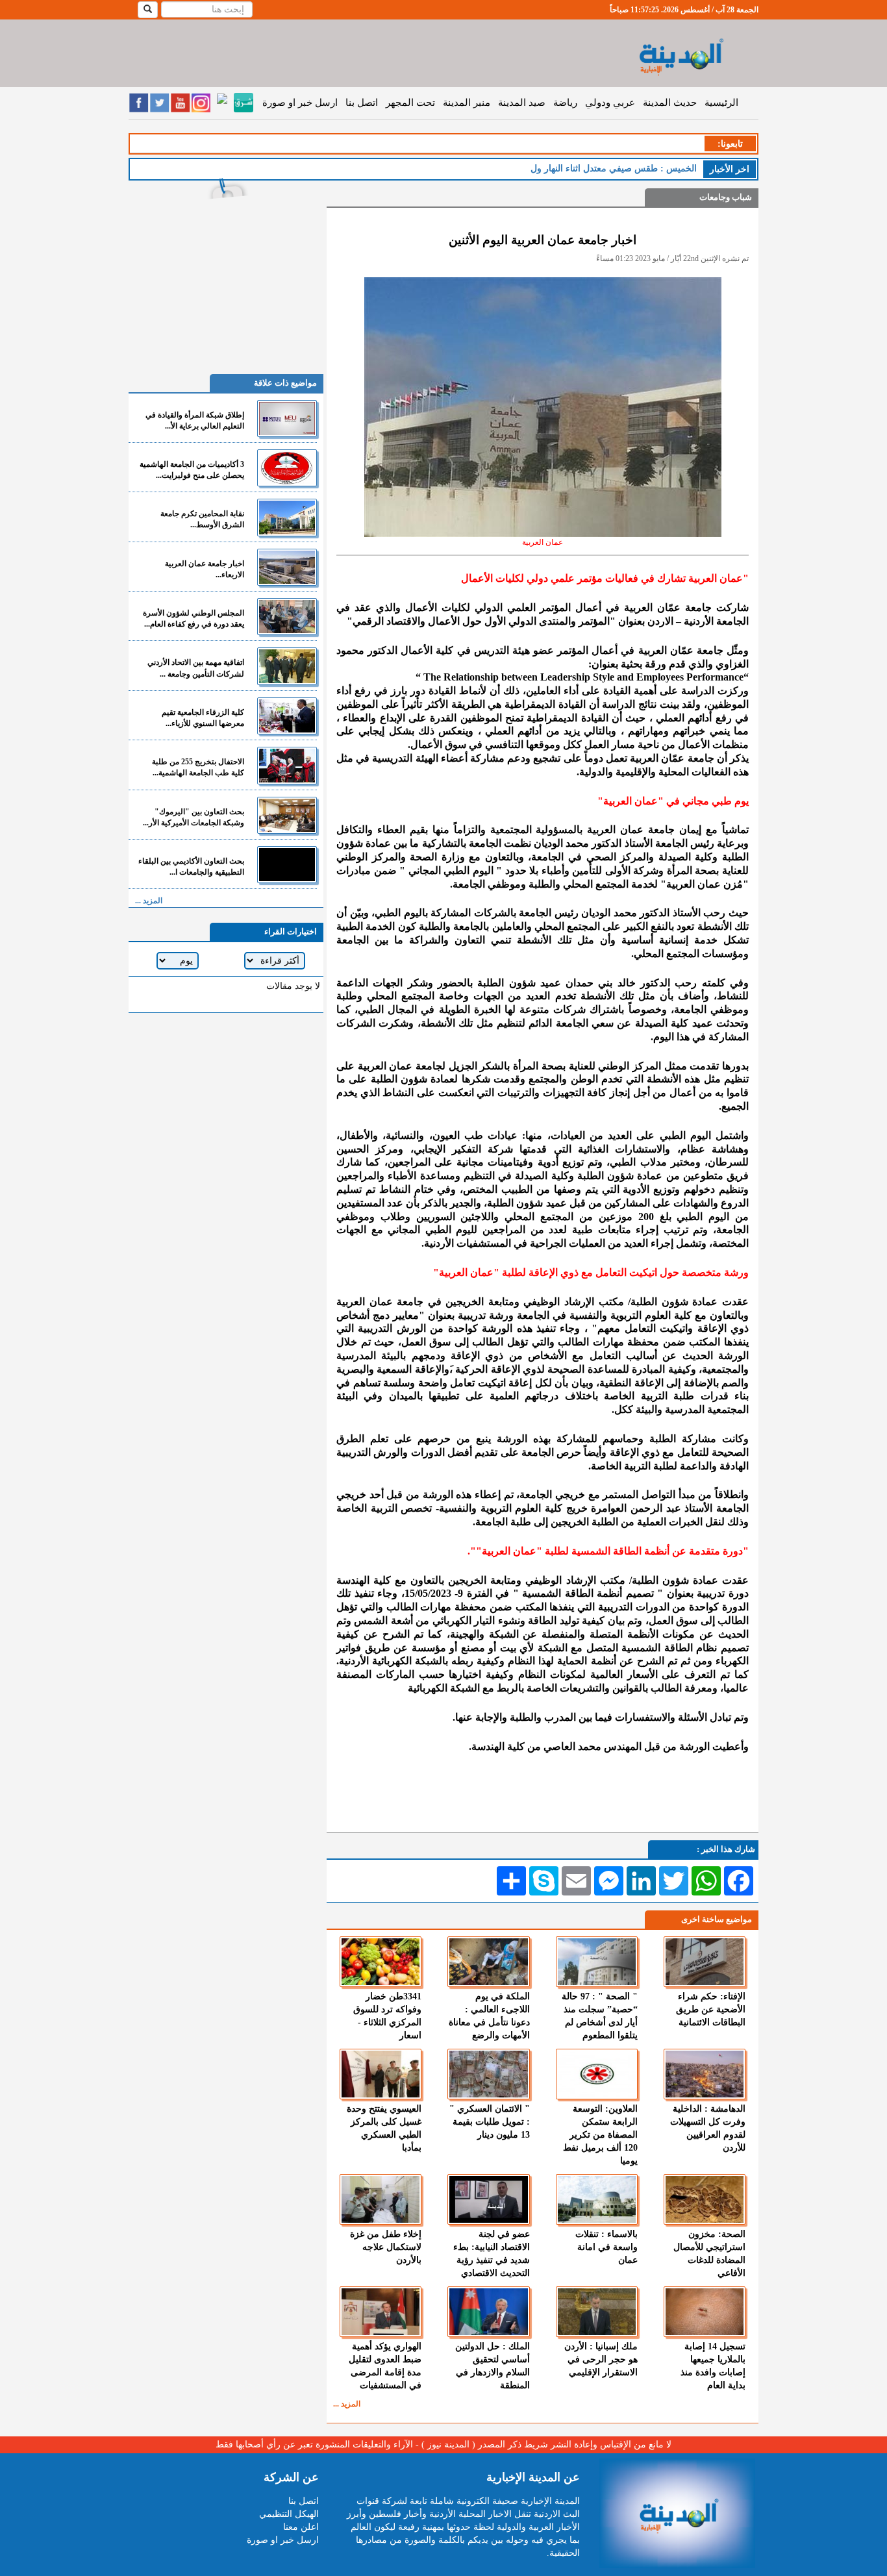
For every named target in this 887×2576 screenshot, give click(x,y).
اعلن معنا (301, 2527)
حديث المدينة (670, 103)
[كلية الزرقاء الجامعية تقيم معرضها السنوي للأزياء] (287, 716)
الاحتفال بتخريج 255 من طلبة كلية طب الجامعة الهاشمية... (198, 767)
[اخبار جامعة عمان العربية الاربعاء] (287, 567)
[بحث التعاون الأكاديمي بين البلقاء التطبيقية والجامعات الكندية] (287, 865)
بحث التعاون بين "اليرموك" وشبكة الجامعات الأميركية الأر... (194, 817)
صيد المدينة (522, 103)
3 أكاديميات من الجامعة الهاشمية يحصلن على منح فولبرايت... (192, 470)
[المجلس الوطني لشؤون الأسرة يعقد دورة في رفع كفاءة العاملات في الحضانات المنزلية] (287, 617)
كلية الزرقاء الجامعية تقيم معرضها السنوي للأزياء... (203, 718)
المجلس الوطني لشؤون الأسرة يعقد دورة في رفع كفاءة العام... (194, 619)
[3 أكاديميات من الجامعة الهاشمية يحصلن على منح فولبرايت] (287, 468)
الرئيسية (721, 103)
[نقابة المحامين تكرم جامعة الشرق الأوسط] (287, 517)
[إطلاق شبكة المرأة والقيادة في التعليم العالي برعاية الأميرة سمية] (287, 419)
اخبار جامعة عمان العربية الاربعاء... (205, 569)
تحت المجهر (410, 103)
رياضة (565, 103)
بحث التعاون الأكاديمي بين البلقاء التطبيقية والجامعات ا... (191, 867)
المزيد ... (347, 2404)
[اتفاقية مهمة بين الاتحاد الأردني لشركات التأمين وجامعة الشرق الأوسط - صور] (287, 666)
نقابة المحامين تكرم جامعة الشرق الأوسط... (202, 519)
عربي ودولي (610, 103)
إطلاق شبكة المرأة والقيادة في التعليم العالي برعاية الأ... (195, 420)
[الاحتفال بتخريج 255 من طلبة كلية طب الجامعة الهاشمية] (287, 765)
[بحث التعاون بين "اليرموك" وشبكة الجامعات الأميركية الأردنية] (287, 815)
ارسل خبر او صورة (300, 103)
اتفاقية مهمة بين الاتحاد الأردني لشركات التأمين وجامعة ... (196, 668)
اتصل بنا (362, 103)
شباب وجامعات (726, 197)
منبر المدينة (467, 103)
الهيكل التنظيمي (289, 2514)
